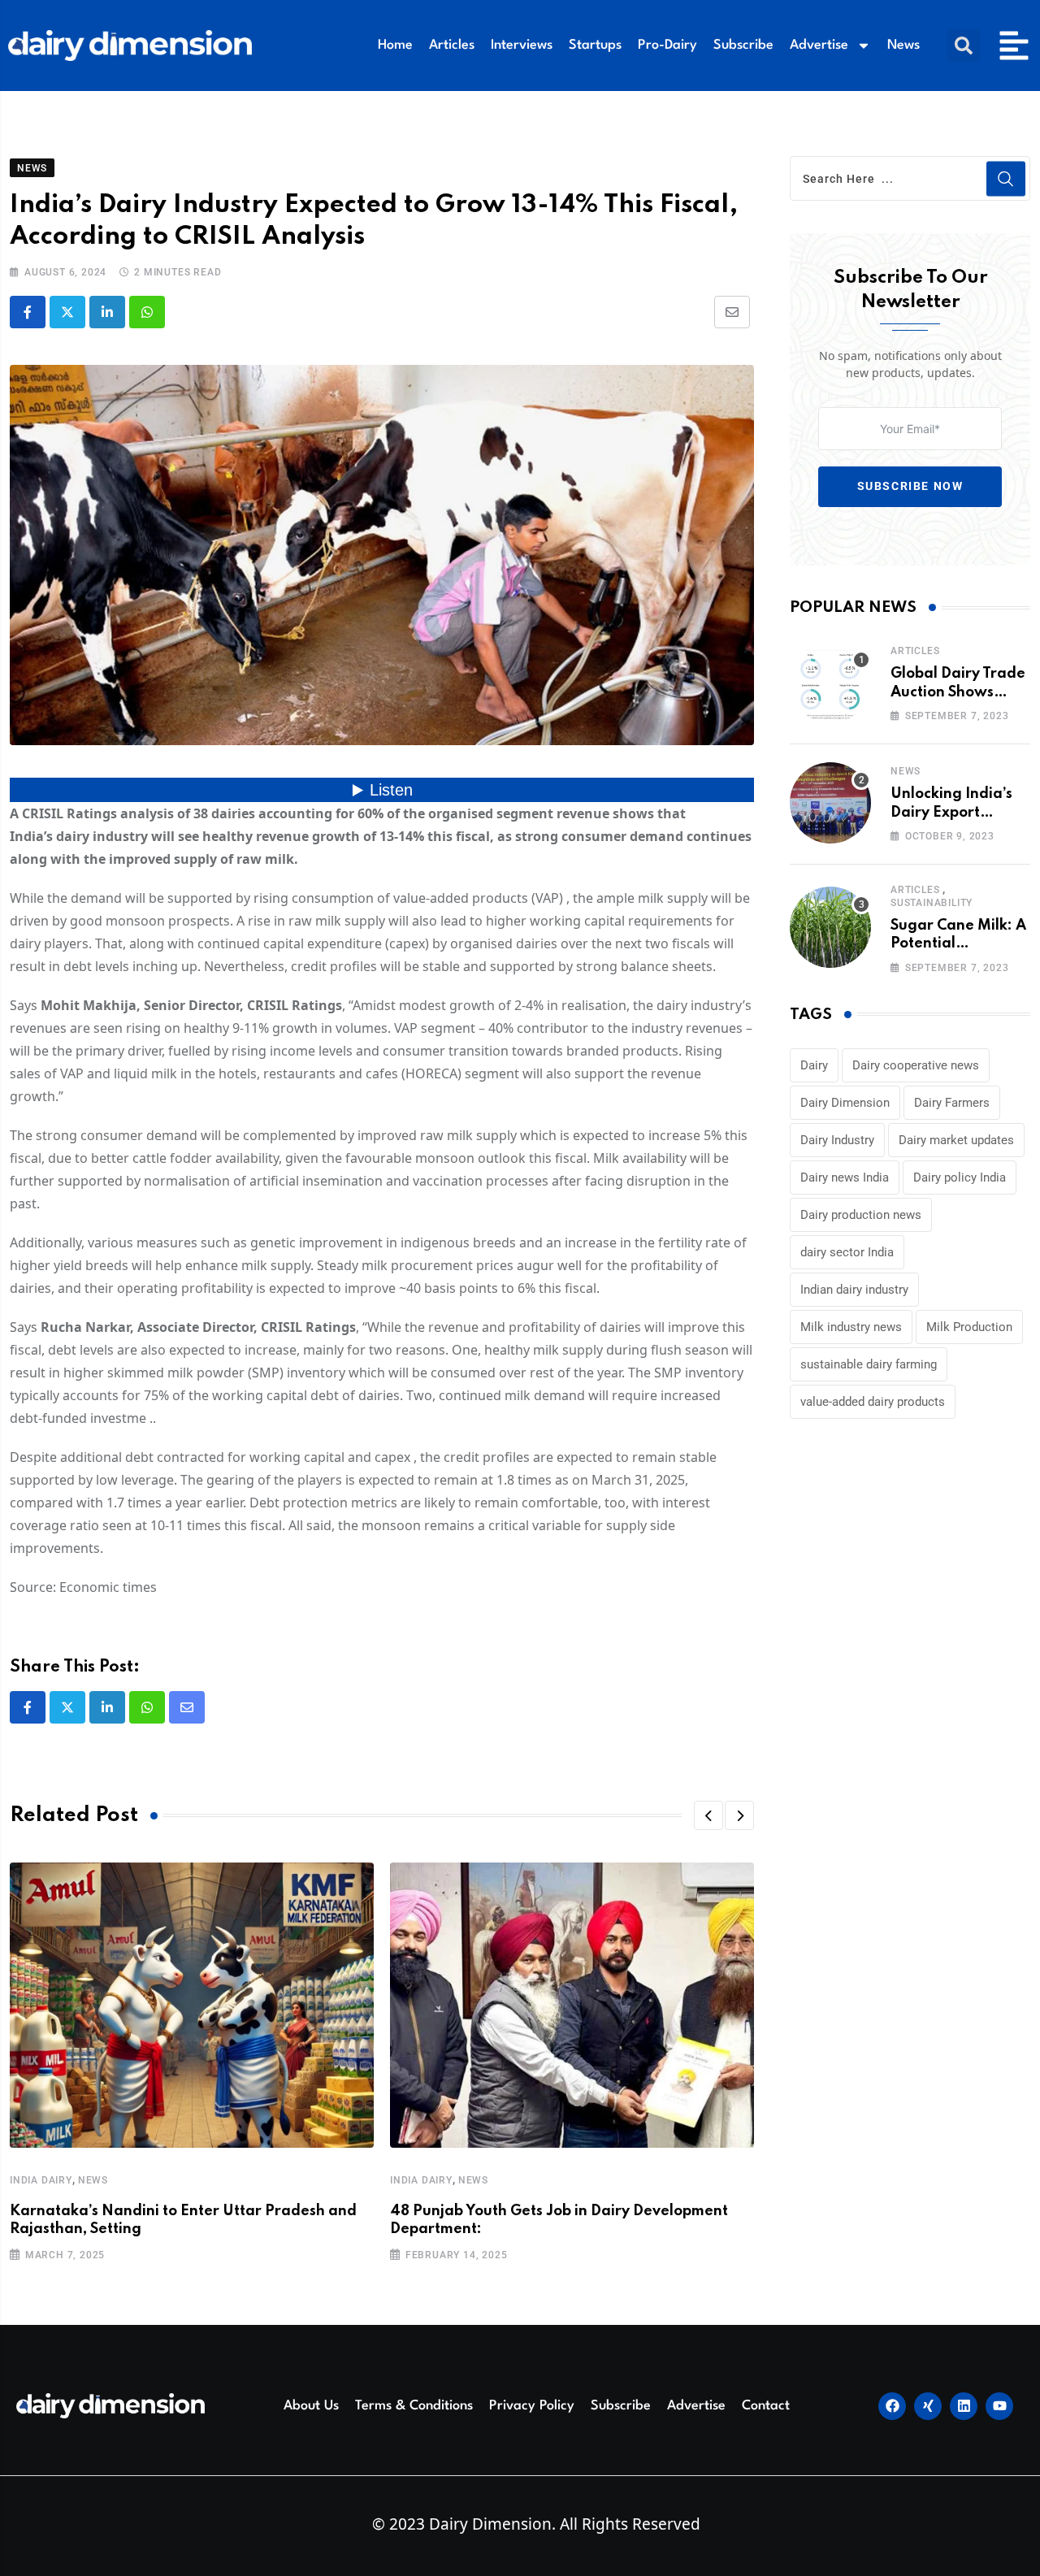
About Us (311, 2406)
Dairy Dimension (845, 1103)
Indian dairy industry (854, 1290)
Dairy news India (845, 1177)
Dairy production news (861, 1215)
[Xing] (928, 2406)
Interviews (522, 45)
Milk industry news (851, 1327)
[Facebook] (892, 2406)
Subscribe (743, 45)
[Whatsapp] (147, 312)
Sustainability (932, 903)
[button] (964, 46)
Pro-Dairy (667, 45)
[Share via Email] (732, 312)
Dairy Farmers (952, 1103)
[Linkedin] (964, 2406)
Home (395, 45)
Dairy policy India (960, 1177)
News (903, 45)
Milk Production (969, 1327)
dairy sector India (847, 1252)
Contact (766, 2406)
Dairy (814, 1065)
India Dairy (41, 2180)
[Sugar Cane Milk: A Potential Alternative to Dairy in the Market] (830, 927)
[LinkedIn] (107, 312)
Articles (452, 45)
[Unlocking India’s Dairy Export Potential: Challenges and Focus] (830, 803)
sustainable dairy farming (869, 1364)
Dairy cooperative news (916, 1065)
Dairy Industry (837, 1140)
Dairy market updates (956, 1140)
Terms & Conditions (414, 2406)
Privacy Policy (532, 2406)
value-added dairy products (873, 1402)
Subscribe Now (910, 486)
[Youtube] (999, 2406)
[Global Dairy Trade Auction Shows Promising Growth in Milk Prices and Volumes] (830, 683)
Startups (595, 45)
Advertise (819, 45)
